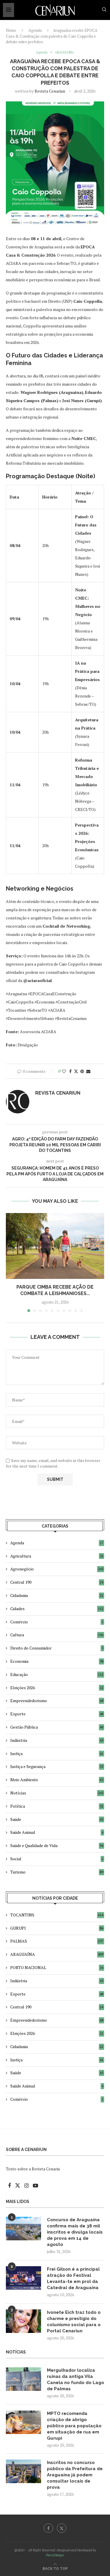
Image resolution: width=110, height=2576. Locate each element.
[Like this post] (64, 1071)
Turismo (57, 1872)
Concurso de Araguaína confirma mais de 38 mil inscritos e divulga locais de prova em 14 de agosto (75, 2232)
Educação (57, 1674)
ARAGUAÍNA (57, 1954)
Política (57, 1806)
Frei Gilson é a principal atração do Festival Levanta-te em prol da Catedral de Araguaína (73, 2278)
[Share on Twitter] (76, 1071)
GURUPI (57, 1928)
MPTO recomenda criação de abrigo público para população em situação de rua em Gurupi (74, 2426)
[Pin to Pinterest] (82, 1071)
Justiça (57, 1753)
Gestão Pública (57, 1727)
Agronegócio (57, 1569)
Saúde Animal (57, 1832)
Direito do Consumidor (57, 1648)
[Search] (104, 10)
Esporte (57, 1714)
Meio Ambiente (57, 1780)
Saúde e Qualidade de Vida (57, 1845)
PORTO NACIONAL (57, 1967)
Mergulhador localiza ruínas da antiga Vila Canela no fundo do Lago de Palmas (76, 2380)
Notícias (57, 1793)
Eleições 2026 (57, 1688)
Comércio (57, 1622)
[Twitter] (62, 2528)
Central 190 (57, 1582)
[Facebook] (48, 2528)
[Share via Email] (88, 1071)
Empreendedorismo (57, 1701)
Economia (57, 1661)
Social (57, 1859)
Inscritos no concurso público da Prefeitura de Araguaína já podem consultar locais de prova (75, 2475)
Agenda (35, 30)
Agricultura (57, 1556)
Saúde (57, 1819)
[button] (11, 1262)
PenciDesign (55, 2555)
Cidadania (57, 1595)
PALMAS (57, 1941)
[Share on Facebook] (70, 1071)
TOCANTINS (57, 1915)
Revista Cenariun (50, 91)
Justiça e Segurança (57, 1766)
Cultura (57, 1635)
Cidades (57, 1609)
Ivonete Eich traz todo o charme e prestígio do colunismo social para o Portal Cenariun (74, 2322)
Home (11, 30)
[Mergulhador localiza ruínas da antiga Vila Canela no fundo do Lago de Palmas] (23, 2379)
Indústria (57, 1740)
